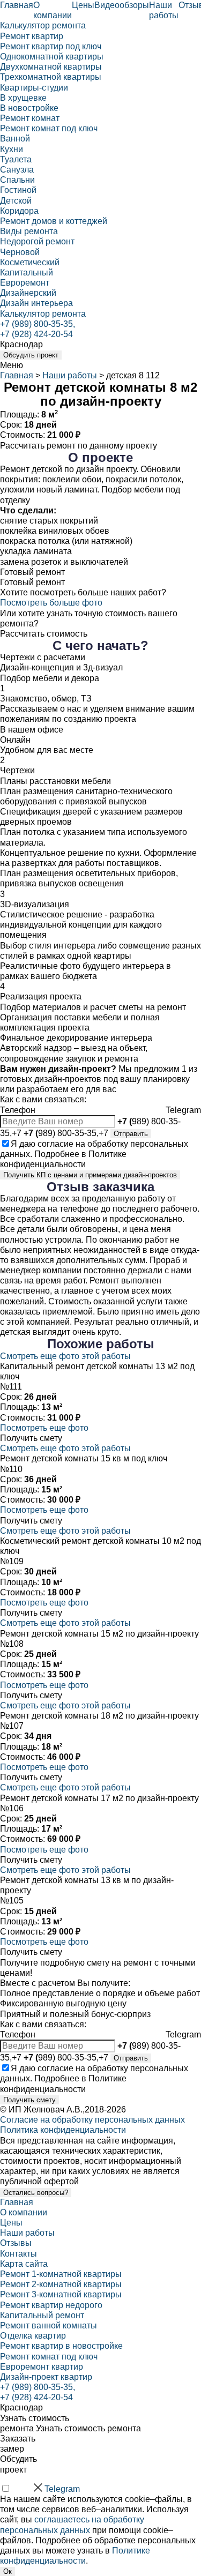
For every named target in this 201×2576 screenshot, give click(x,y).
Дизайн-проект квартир (46, 2377)
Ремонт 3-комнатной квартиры (61, 2294)
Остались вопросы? (36, 2193)
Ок (8, 2571)
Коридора (19, 211)
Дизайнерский (28, 293)
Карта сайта (24, 2264)
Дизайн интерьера (36, 303)
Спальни (17, 180)
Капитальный (27, 272)
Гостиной (18, 190)
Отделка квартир (33, 2336)
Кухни (12, 149)
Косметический (30, 262)
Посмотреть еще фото (44, 1428)
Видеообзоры (122, 5)
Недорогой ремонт (37, 241)
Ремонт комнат (30, 118)
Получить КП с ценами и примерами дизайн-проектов (90, 1175)
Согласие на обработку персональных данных (92, 2120)
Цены (83, 5)
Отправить (131, 1134)
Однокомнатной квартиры (52, 57)
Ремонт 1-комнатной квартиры (61, 2274)
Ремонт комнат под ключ (49, 128)
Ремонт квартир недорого (51, 2305)
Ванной (15, 139)
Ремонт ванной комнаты (49, 2325)
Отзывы (16, 2243)
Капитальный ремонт (42, 2315)
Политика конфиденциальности (63, 2130)
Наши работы (70, 375)
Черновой (20, 252)
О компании (24, 2212)
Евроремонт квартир (42, 2367)
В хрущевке (23, 98)
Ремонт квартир (32, 36)
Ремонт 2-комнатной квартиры (61, 2284)
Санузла (17, 170)
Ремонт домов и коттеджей (54, 221)
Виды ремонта (29, 231)
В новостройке (29, 108)
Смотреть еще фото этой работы (65, 1356)
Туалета (16, 159)
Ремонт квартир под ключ (51, 46)
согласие (55, 1144)
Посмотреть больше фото (51, 603)
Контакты (18, 2254)
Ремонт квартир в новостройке (61, 2346)
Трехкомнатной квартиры (51, 77)
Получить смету (29, 2100)
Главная (17, 5)
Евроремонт (25, 283)
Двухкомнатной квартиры (51, 67)
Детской (16, 201)
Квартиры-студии (34, 88)
